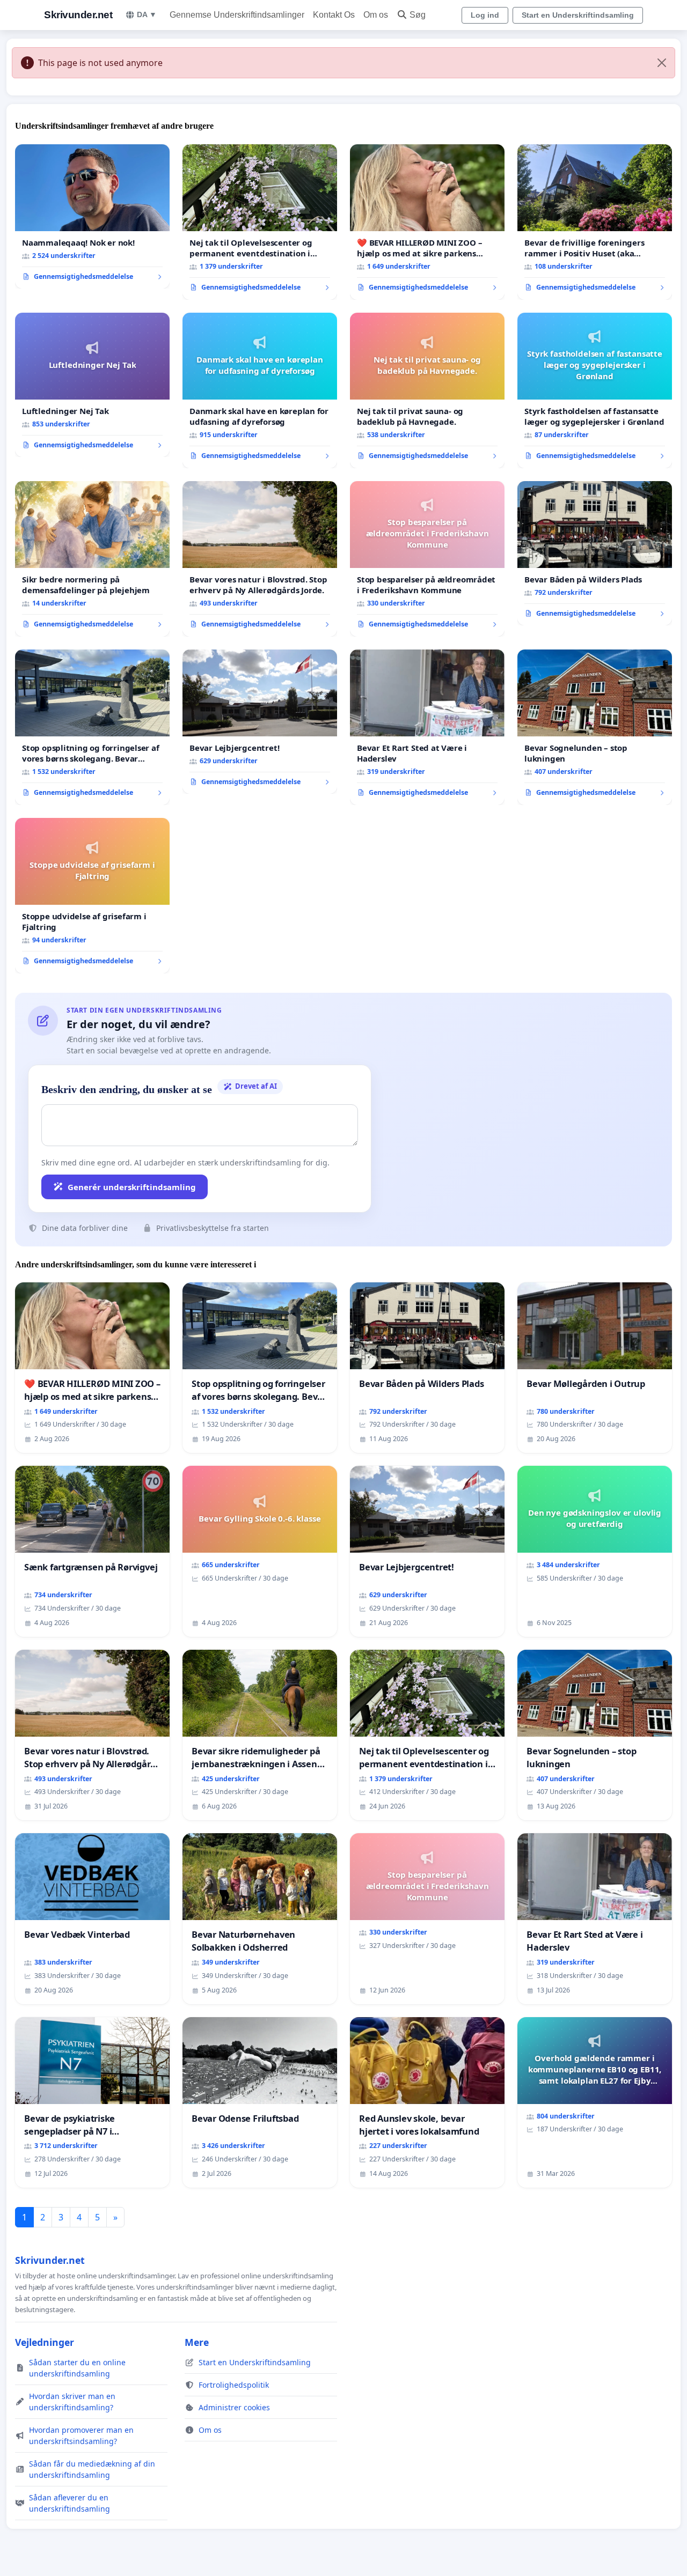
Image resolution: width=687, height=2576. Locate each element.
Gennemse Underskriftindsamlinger (237, 15)
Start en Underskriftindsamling (578, 15)
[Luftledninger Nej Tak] (92, 385)
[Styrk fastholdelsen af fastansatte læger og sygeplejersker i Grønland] (595, 390)
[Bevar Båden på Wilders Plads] (595, 553)
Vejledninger (45, 2342)
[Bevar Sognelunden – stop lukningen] (595, 727)
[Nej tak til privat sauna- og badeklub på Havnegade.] (427, 390)
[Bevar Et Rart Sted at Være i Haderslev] (427, 727)
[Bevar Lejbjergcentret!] (260, 722)
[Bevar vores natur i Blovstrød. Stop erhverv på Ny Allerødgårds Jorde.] (260, 559)
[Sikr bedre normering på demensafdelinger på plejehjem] (92, 559)
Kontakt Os (334, 15)
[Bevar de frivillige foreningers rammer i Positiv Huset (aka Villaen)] (595, 222)
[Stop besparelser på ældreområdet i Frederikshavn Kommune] (427, 559)
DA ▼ (147, 14)
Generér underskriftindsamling (132, 1187)
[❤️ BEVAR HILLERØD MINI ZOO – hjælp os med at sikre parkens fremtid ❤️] (427, 222)
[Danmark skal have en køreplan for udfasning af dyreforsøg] (260, 390)
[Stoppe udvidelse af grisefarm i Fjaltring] (92, 896)
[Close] (662, 63)
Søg (418, 15)
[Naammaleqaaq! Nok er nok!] (92, 217)
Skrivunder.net (78, 15)
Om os (376, 15)
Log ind (485, 15)
